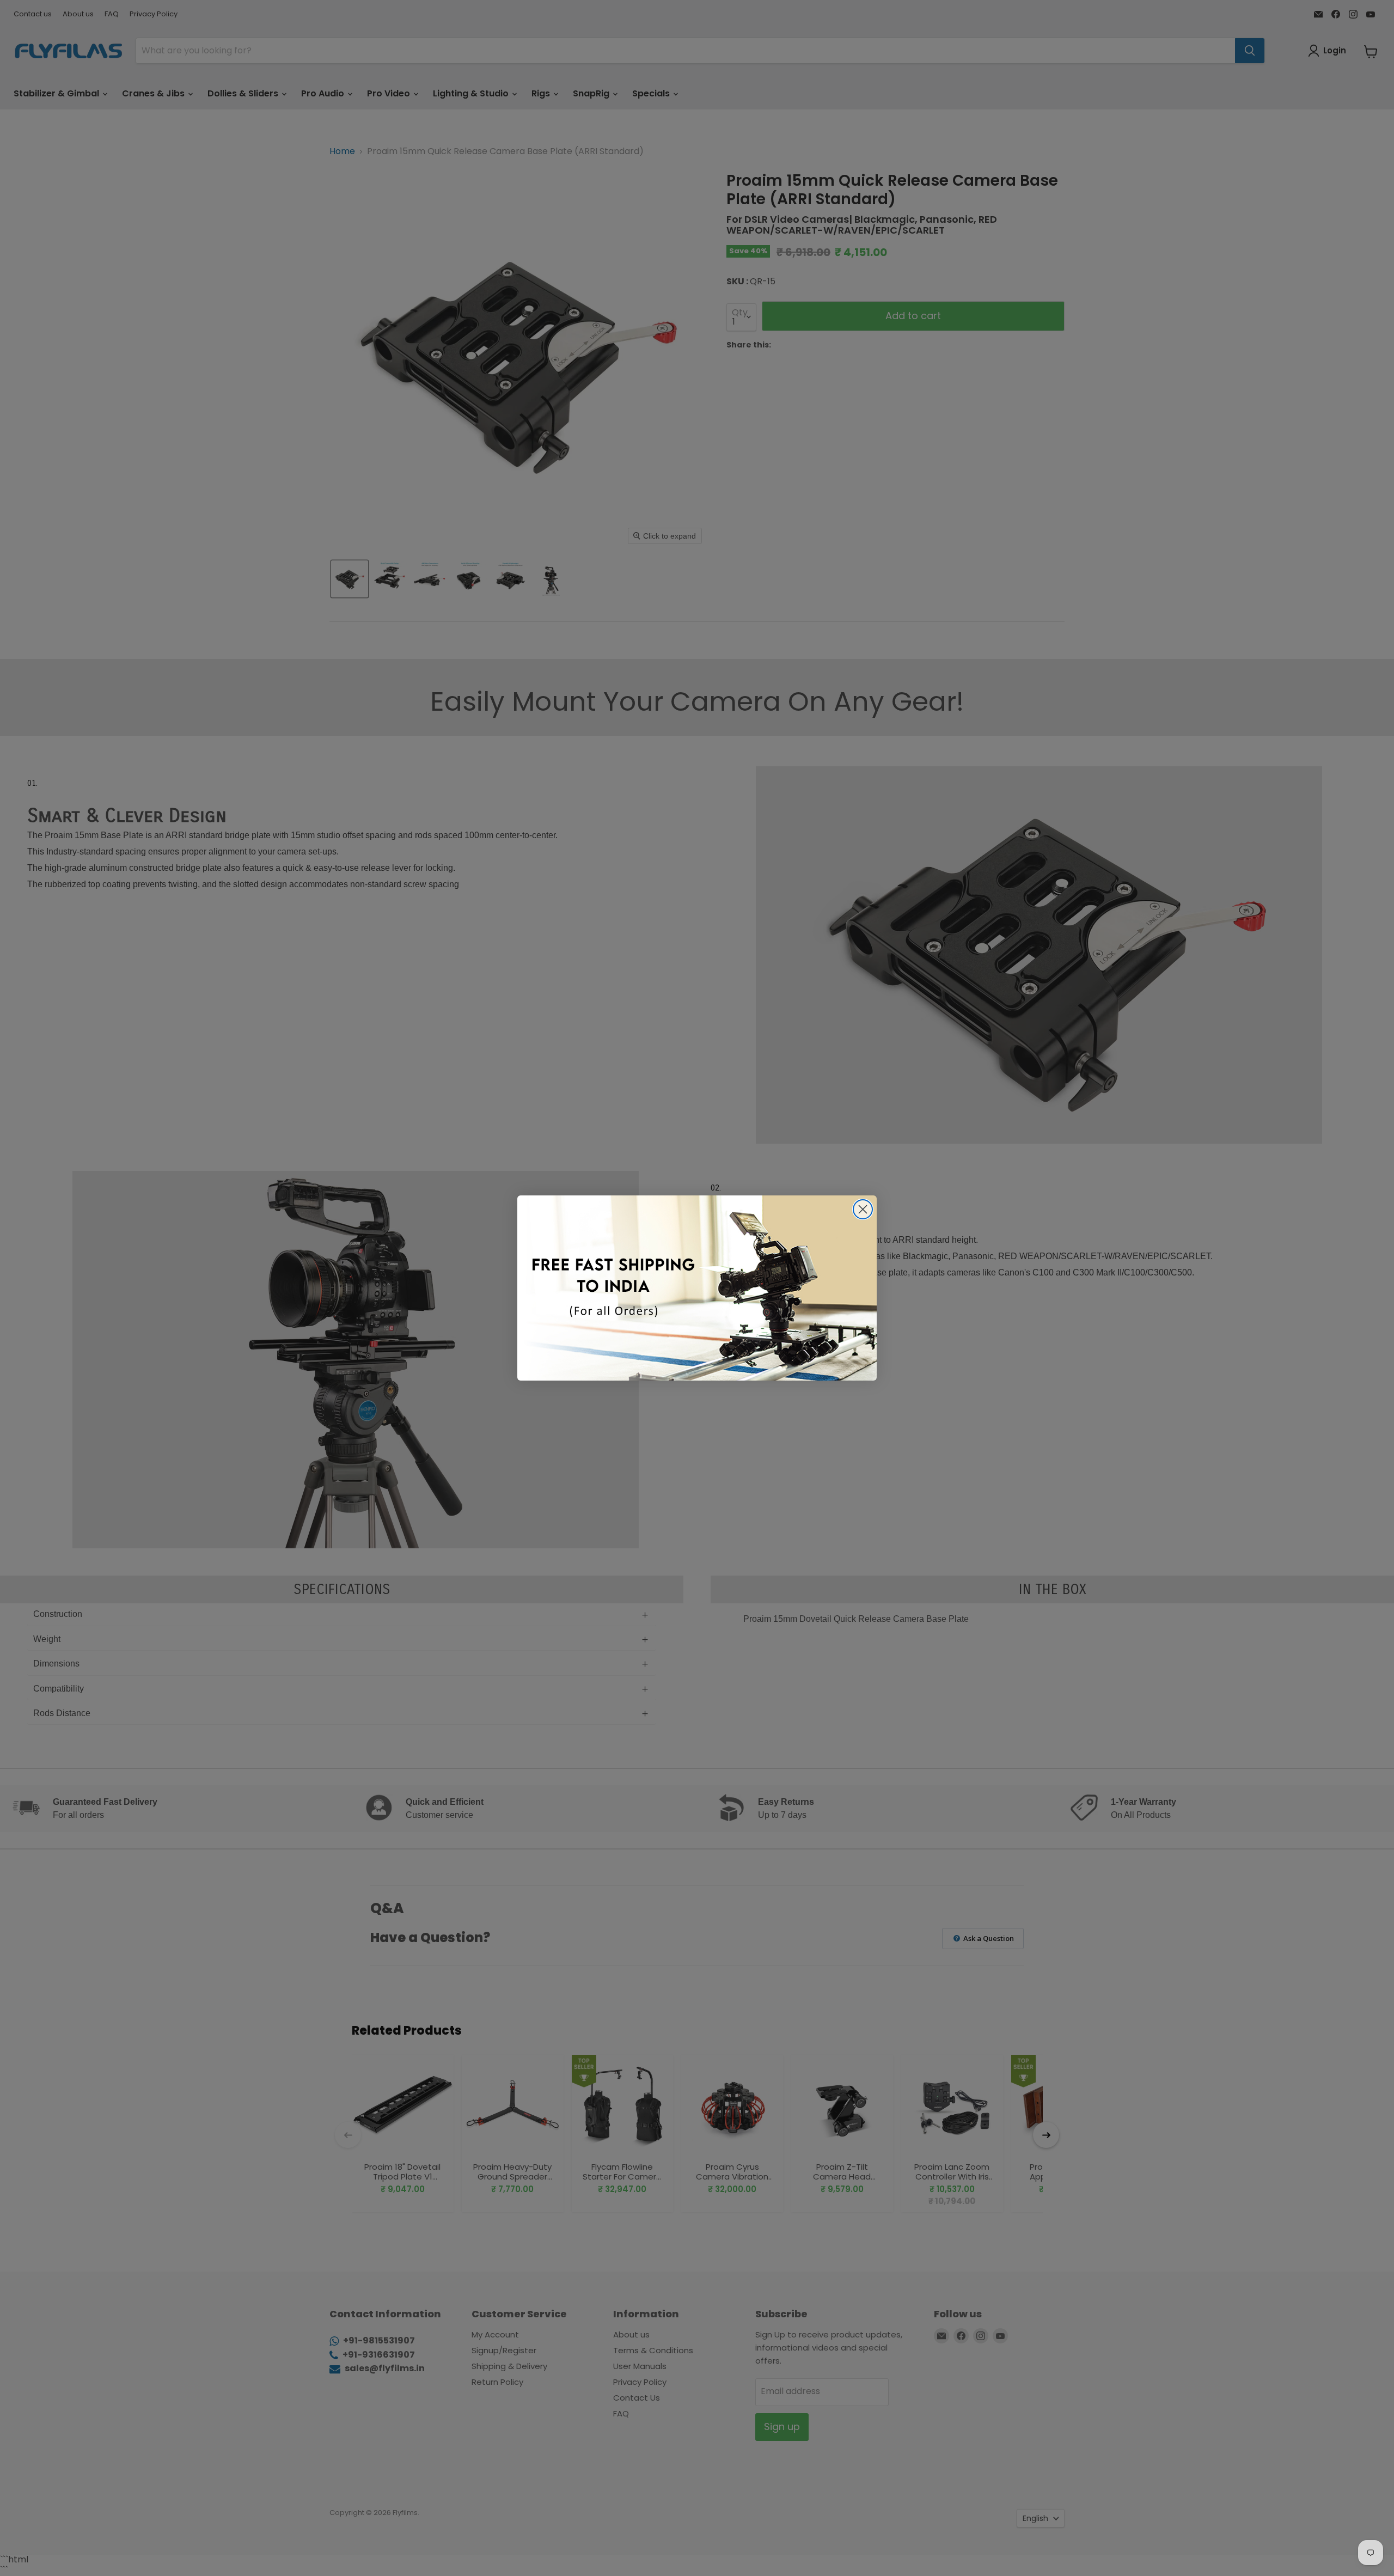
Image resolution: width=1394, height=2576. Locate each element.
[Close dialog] (863, 1209)
